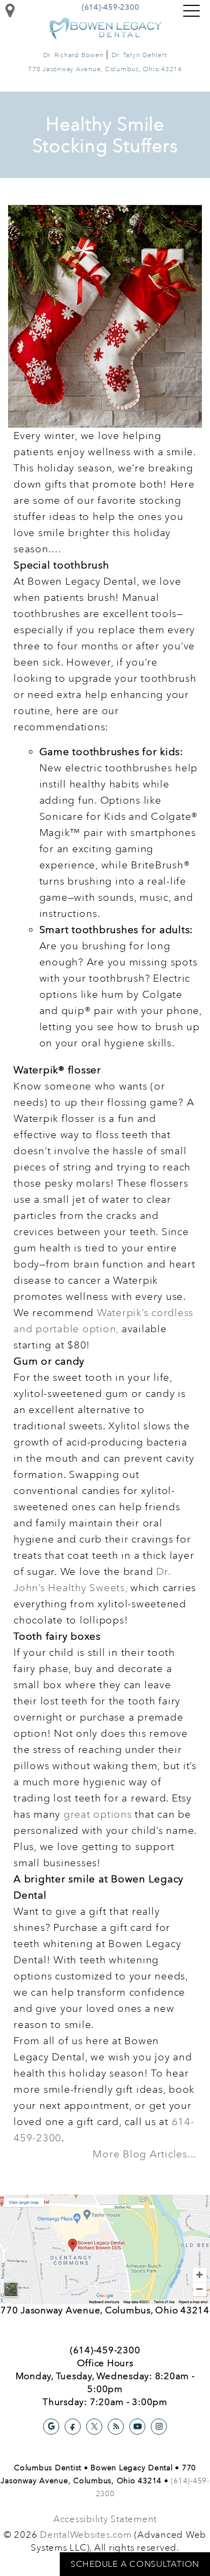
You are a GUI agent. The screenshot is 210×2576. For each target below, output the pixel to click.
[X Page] (94, 2427)
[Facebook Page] (73, 2427)
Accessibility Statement (105, 2519)
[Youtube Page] (137, 2427)
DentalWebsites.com (86, 2535)
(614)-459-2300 (111, 7)
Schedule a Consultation (135, 2564)
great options (98, 1814)
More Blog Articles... (145, 2154)
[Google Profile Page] (51, 2427)
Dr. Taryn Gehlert (139, 55)
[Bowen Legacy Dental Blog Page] (116, 2427)
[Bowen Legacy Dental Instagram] (159, 2427)
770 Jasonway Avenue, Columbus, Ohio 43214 (105, 69)
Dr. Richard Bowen (73, 55)
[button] (191, 11)
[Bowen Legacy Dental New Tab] (105, 2248)
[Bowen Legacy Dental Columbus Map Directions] (10, 11)
